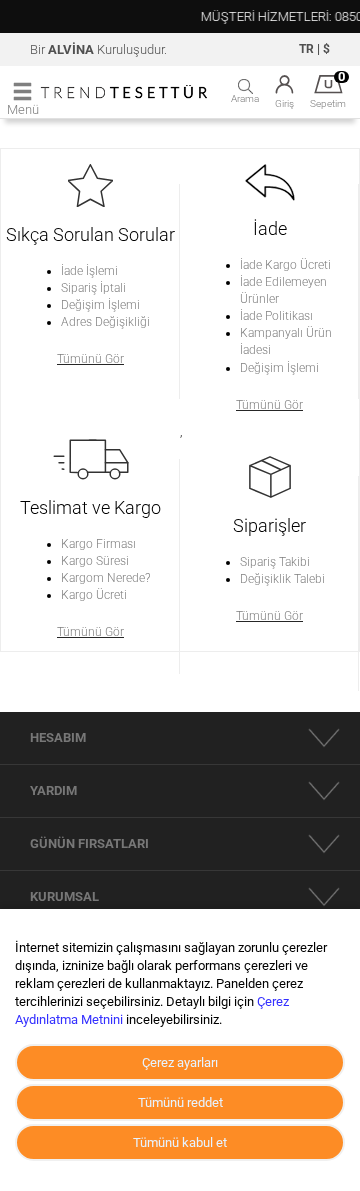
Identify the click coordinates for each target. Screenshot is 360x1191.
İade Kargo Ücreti (285, 265)
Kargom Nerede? (105, 578)
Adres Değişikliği (105, 322)
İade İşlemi (89, 271)
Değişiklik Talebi (282, 579)
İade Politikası (276, 316)
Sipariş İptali (93, 288)
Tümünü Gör (90, 359)
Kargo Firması (98, 544)
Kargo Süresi (95, 561)
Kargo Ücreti (94, 595)
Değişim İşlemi (100, 305)
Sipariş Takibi (275, 562)
